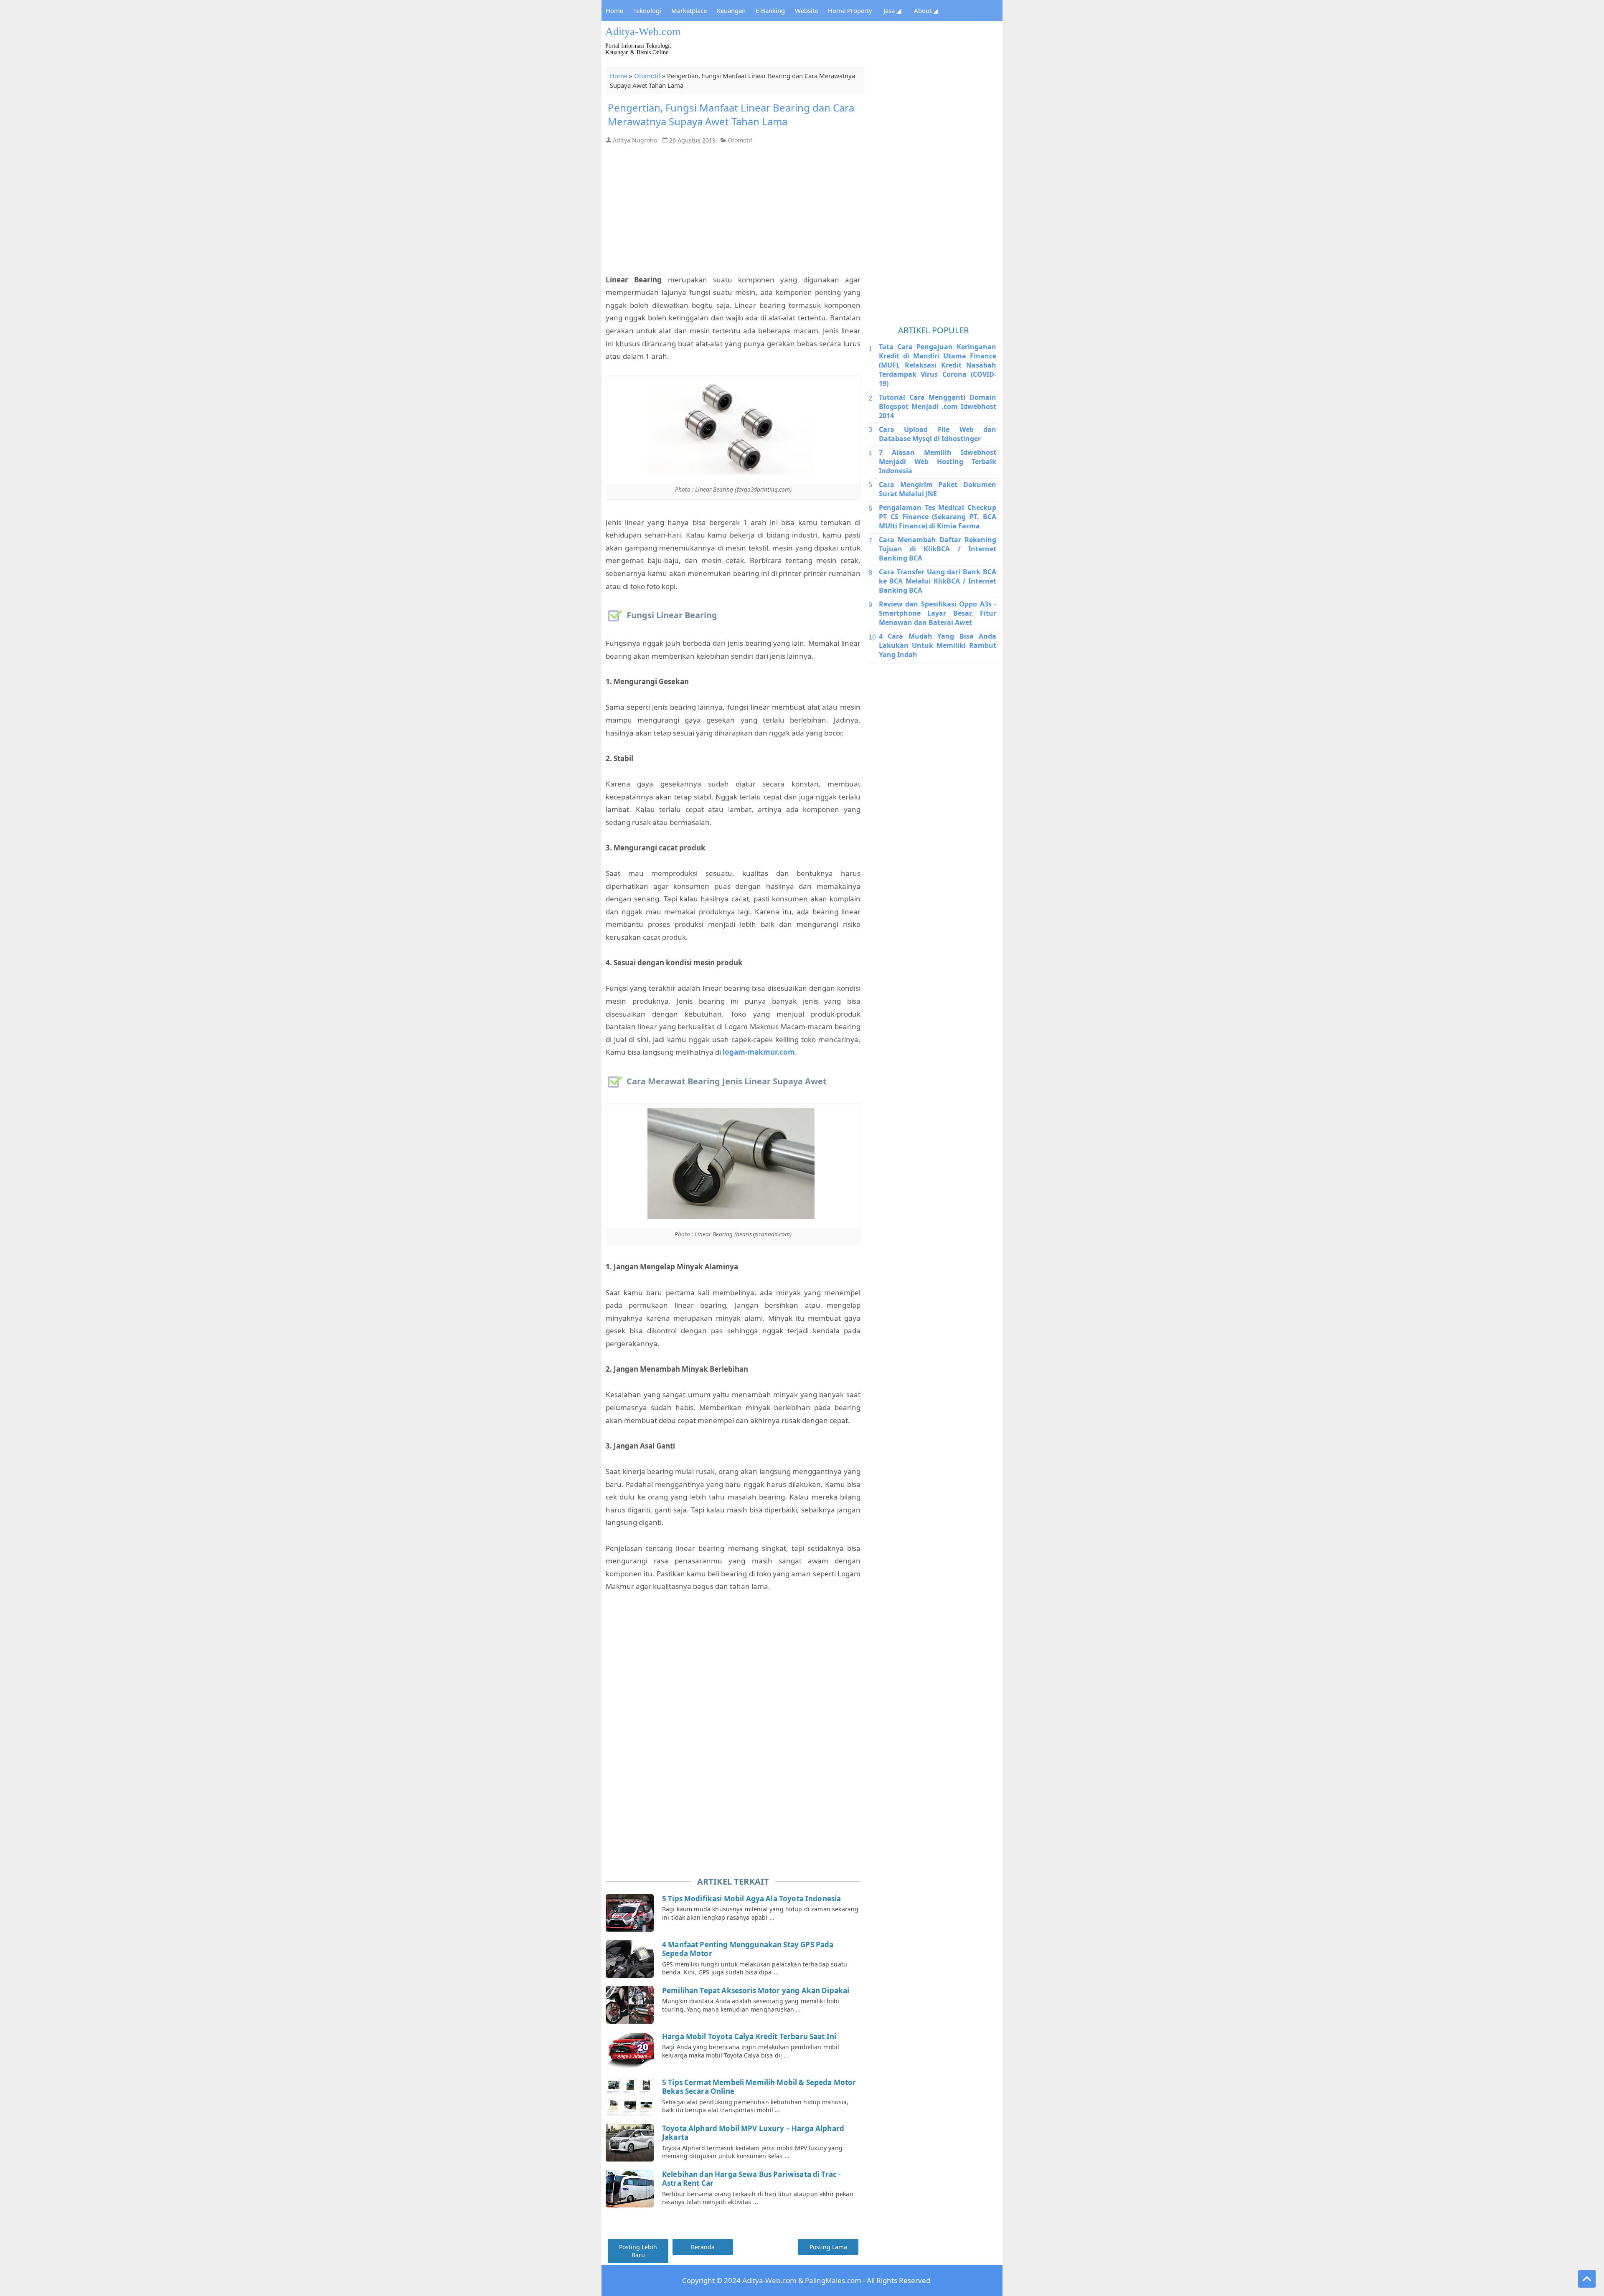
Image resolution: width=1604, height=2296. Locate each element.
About (926, 10)
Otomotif (647, 76)
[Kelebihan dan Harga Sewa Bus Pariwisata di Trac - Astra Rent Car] (631, 2189)
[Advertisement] (850, 44)
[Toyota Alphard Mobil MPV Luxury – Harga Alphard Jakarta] (631, 2143)
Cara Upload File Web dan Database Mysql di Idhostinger (938, 434)
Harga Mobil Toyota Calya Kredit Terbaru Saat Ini (749, 2036)
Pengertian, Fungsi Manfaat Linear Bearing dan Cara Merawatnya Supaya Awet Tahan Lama (731, 114)
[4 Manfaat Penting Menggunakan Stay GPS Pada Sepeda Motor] (631, 1959)
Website (806, 10)
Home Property (850, 10)
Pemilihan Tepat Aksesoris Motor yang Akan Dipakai (756, 1990)
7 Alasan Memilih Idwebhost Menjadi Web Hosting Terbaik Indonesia (938, 462)
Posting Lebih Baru (638, 2251)
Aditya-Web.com (643, 32)
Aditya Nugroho (635, 140)
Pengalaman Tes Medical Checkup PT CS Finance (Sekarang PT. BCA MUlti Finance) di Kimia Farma (938, 517)
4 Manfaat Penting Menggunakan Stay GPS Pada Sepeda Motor (748, 1949)
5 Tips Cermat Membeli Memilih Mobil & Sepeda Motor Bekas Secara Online (759, 2087)
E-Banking (770, 10)
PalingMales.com (833, 2280)
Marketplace (689, 10)
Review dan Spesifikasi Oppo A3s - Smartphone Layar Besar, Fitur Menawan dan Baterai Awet (938, 613)
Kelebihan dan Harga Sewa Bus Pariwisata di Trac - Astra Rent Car (751, 2179)
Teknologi (647, 10)
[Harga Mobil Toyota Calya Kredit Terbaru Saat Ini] (631, 2051)
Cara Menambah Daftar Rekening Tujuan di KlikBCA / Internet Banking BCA (938, 549)
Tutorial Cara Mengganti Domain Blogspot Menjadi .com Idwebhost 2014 (938, 406)
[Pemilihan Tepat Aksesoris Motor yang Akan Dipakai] (631, 2005)
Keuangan (731, 10)
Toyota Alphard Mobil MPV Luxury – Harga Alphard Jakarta (753, 2133)
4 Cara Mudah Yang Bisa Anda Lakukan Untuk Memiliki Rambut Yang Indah (938, 645)
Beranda (703, 2247)
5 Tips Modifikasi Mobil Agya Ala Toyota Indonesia (751, 1899)
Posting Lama (828, 2247)
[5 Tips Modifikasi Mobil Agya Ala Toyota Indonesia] (631, 1913)
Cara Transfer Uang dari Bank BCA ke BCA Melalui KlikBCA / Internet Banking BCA (938, 581)
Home (614, 10)
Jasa (892, 10)
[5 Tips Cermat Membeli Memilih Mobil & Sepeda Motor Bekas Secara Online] (631, 2097)
